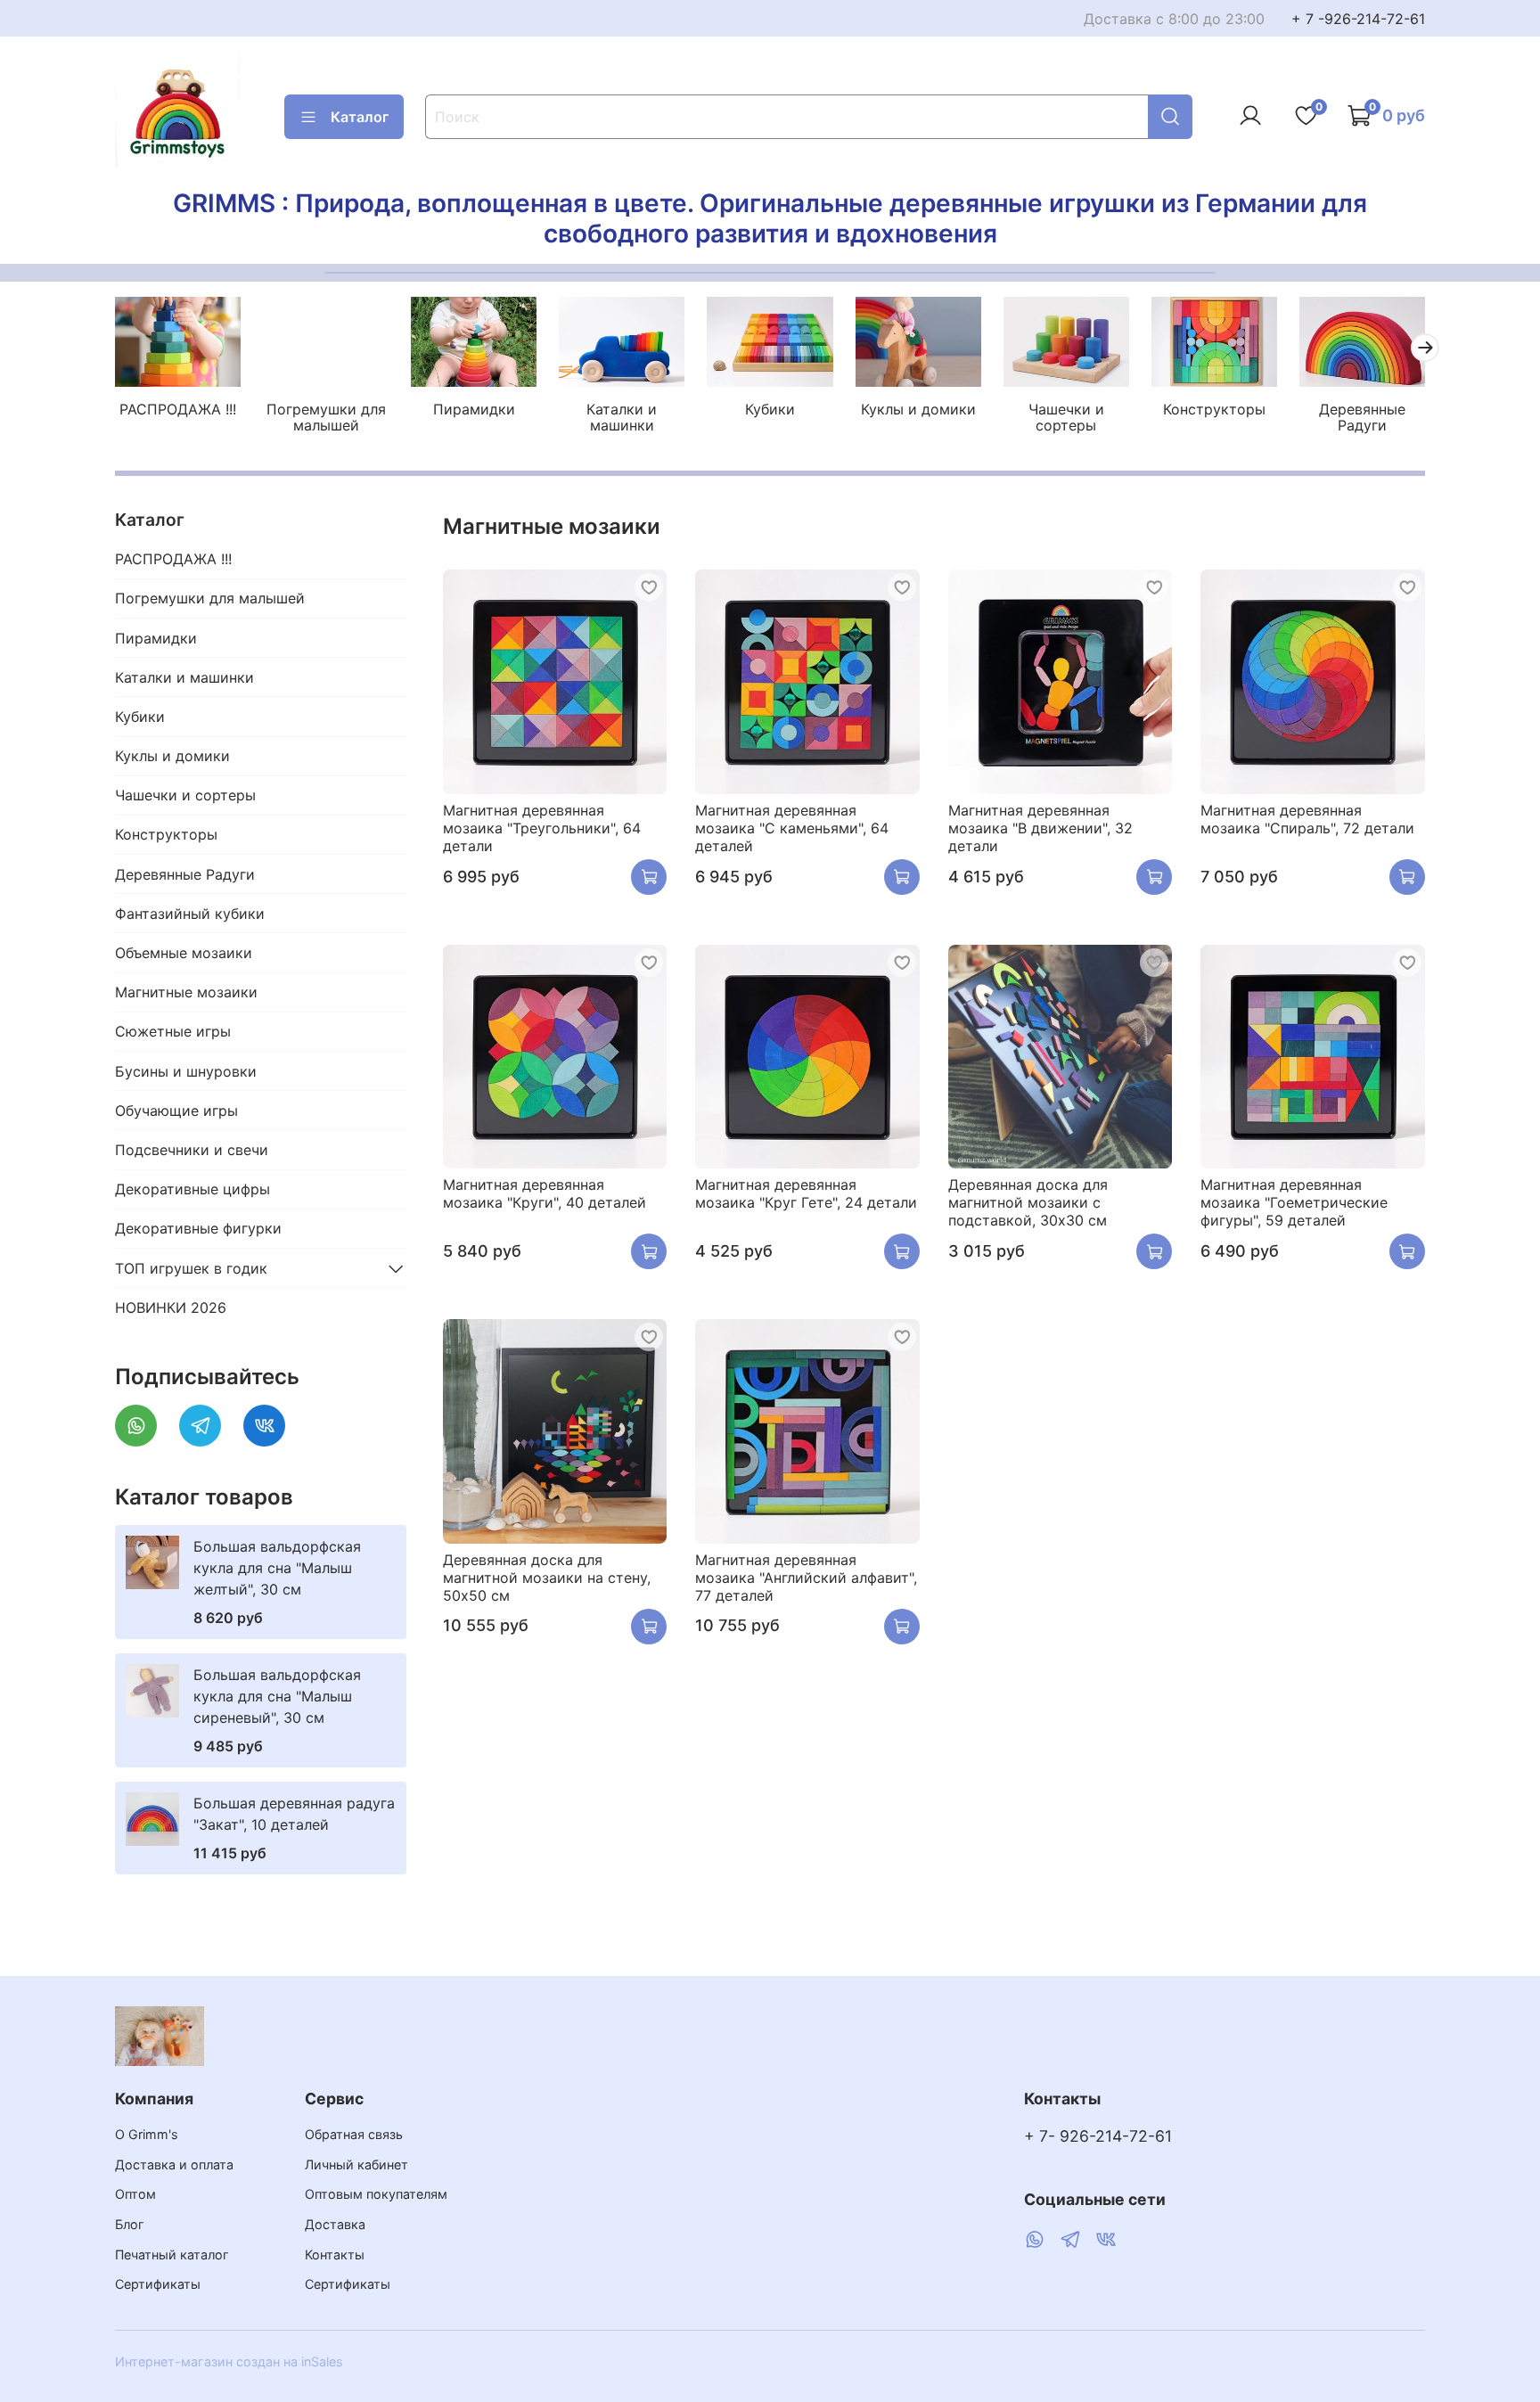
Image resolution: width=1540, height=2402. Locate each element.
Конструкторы (1214, 409)
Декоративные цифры (192, 1189)
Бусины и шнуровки (186, 1071)
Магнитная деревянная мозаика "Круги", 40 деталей (545, 1193)
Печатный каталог (172, 2254)
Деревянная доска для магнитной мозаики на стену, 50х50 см (547, 1578)
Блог (130, 2224)
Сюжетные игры (173, 1031)
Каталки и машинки (622, 417)
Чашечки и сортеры (1066, 417)
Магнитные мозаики (186, 992)
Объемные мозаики (184, 953)
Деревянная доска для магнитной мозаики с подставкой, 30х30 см (1028, 1202)
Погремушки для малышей (326, 417)
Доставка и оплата (174, 2164)
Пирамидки (474, 409)
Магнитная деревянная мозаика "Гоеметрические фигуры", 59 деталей (1294, 1202)
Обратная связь (354, 2134)
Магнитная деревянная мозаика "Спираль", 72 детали (1307, 819)
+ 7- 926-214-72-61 (1098, 2136)
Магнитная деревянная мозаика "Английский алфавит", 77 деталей (806, 1578)
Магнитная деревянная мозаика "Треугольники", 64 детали (542, 828)
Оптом (135, 2194)
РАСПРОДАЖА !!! (178, 409)
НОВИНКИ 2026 (171, 1308)
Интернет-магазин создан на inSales (229, 2361)
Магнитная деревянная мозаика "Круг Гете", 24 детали (806, 1193)
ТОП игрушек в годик (191, 1268)
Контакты (335, 2254)
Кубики (770, 409)
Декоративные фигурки (198, 1228)
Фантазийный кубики (190, 914)
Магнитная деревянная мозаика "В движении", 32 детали (1040, 828)
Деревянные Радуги (1362, 417)
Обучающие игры (176, 1111)
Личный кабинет (356, 2164)
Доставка (335, 2224)
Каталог (360, 117)
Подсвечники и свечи (192, 1150)
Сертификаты (158, 2284)
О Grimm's (147, 2134)
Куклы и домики (918, 409)
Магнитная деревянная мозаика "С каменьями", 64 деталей (792, 828)
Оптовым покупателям (376, 2194)
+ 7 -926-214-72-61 (1358, 19)
